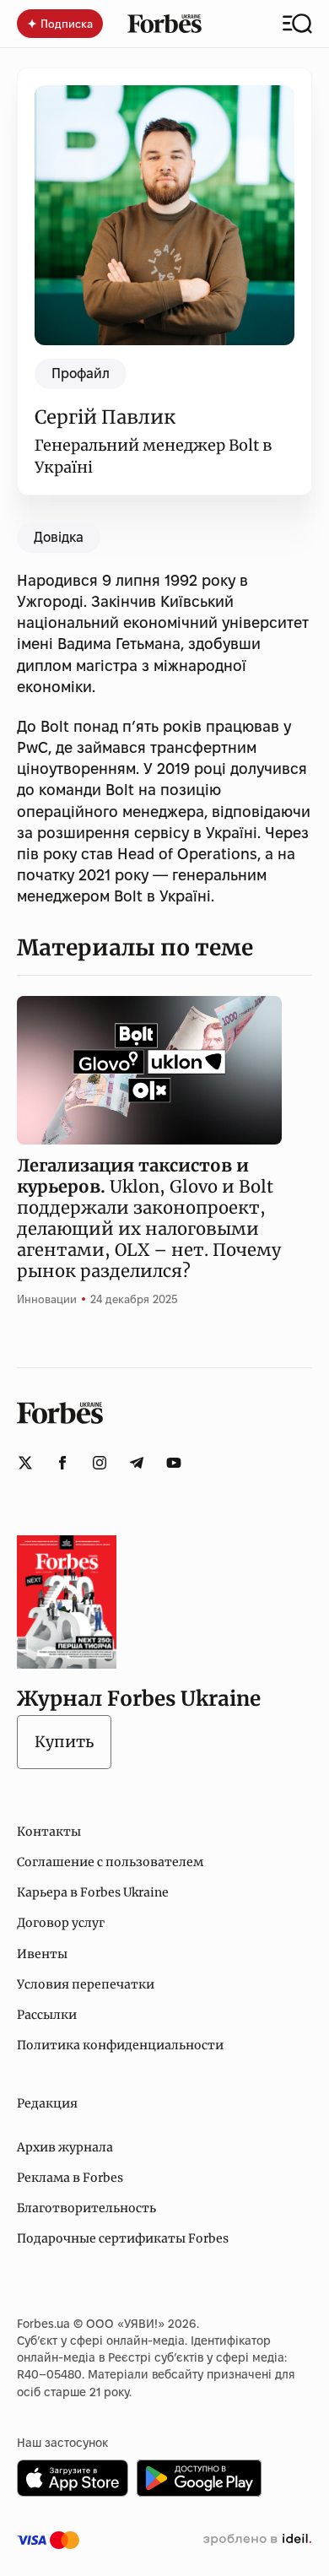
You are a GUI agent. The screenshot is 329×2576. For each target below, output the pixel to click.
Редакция (47, 2103)
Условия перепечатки (86, 1984)
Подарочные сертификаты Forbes (123, 2238)
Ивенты (42, 1954)
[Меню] (297, 24)
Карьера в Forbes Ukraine (93, 1892)
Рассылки (47, 2015)
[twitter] (25, 1463)
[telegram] (137, 1463)
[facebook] (62, 1463)
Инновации (47, 1299)
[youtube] (174, 1463)
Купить (64, 1742)
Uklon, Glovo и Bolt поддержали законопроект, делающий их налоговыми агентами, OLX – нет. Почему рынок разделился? (149, 1218)
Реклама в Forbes (70, 2178)
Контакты (49, 1832)
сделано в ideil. (257, 2540)
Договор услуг (61, 1923)
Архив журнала (65, 2147)
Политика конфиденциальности (120, 2045)
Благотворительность (86, 2208)
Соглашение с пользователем (110, 1862)
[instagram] (100, 1463)
